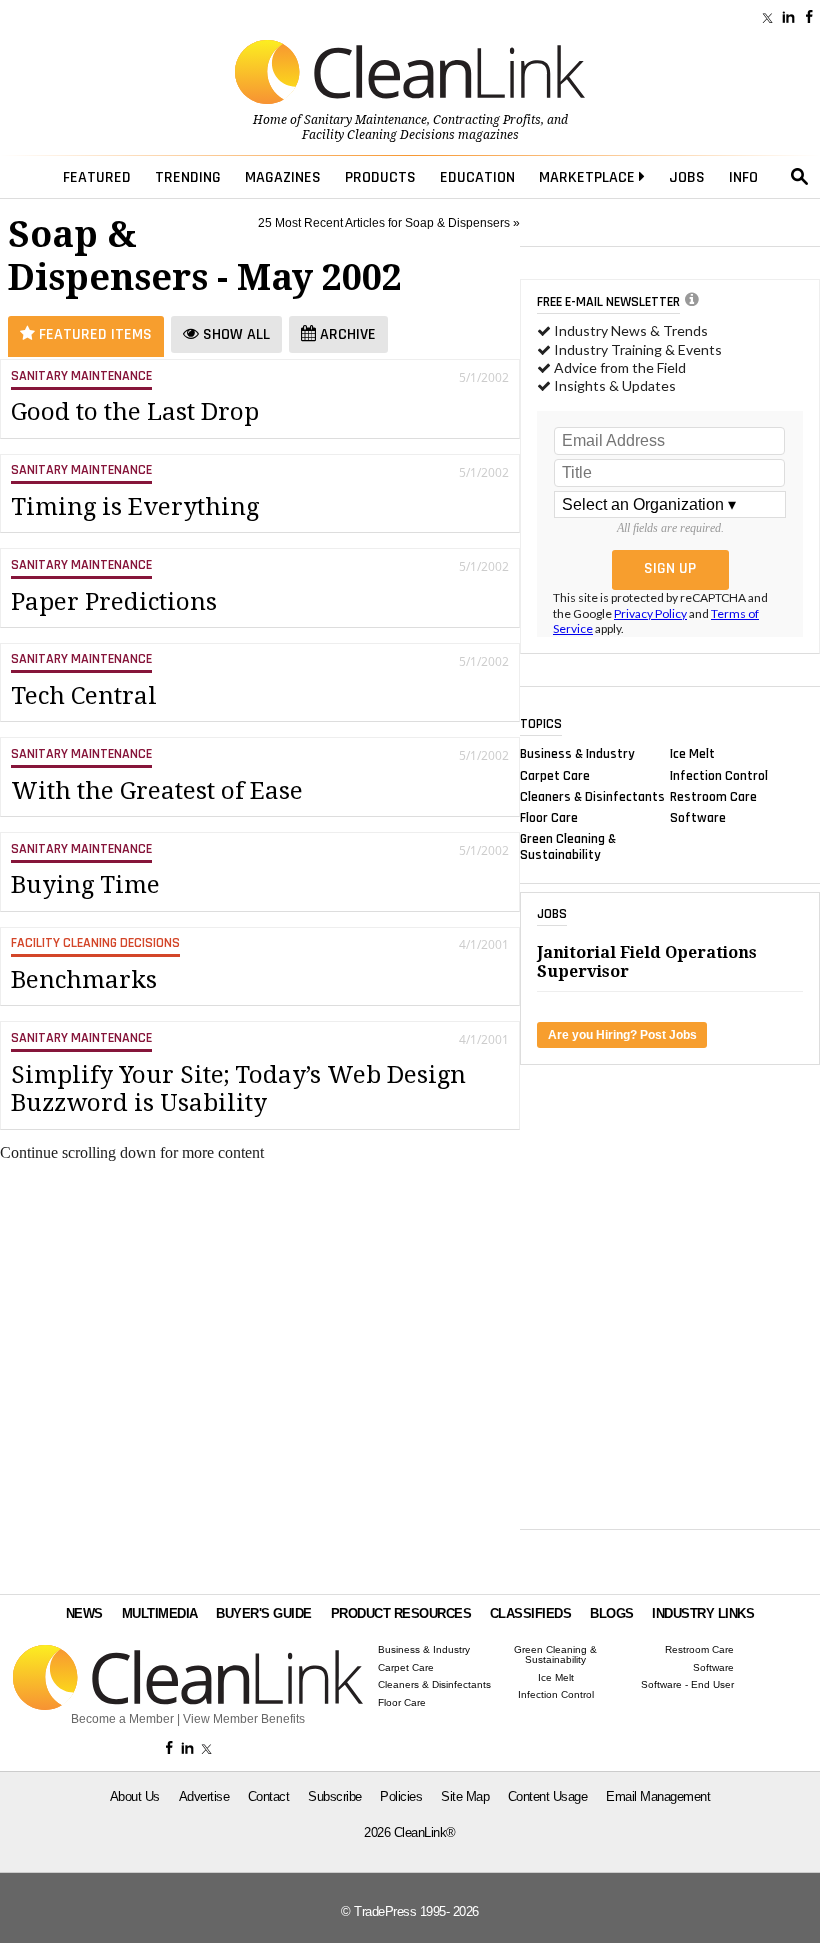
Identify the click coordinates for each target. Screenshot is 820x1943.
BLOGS (612, 1613)
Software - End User (687, 1685)
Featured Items (93, 334)
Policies (401, 1796)
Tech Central (84, 696)
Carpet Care (555, 775)
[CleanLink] (410, 74)
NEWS (84, 1613)
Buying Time (85, 885)
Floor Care (549, 818)
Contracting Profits (487, 120)
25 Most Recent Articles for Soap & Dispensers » (389, 223)
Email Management (658, 1796)
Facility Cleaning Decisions (378, 135)
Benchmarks (84, 980)
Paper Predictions (114, 602)
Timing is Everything (135, 507)
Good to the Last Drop (135, 412)
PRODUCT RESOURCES (401, 1613)
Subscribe (335, 1796)
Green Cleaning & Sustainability (568, 847)
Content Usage (548, 1796)
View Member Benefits (244, 1719)
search (800, 177)
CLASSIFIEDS (531, 1613)
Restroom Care (713, 796)
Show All (234, 334)
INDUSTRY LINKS (703, 1613)
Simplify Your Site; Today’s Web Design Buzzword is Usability (238, 1089)
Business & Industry (577, 754)
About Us (135, 1796)
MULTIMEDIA (160, 1613)
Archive (346, 334)
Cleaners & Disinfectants (592, 796)
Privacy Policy (650, 613)
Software (698, 818)
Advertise (204, 1796)
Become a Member (122, 1719)
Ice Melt (692, 754)
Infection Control (719, 775)
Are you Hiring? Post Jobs (622, 1035)
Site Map (465, 1796)
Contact (269, 1796)
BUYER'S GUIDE (264, 1613)
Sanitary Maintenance (365, 120)
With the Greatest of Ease (157, 791)
